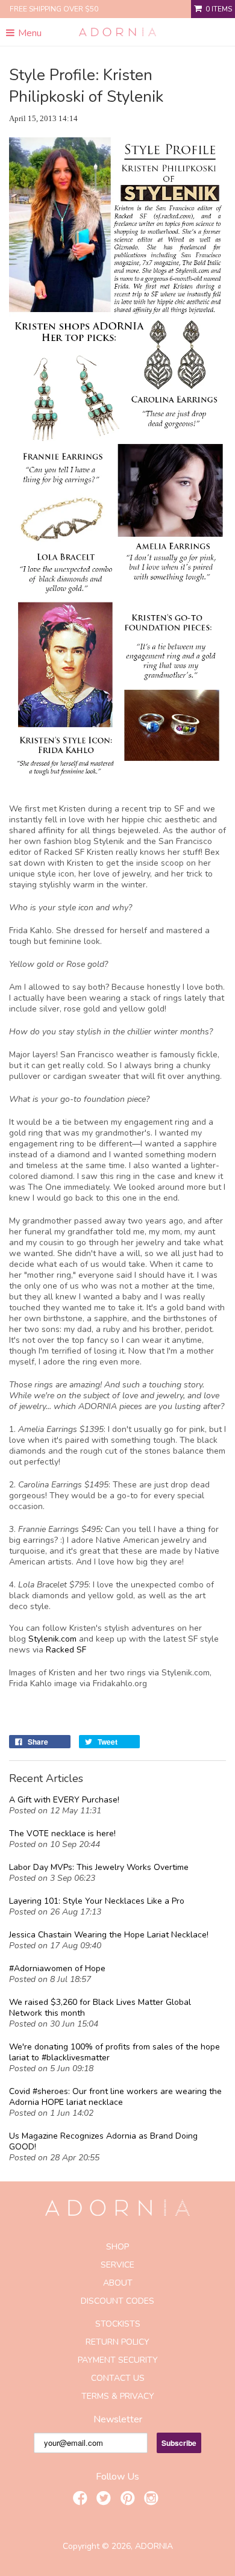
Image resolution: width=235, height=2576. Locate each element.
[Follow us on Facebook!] (82, 2500)
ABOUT (118, 2283)
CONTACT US (118, 2378)
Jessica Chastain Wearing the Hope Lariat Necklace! (109, 1935)
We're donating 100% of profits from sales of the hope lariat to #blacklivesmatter (114, 2052)
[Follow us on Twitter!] (105, 2500)
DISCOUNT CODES (117, 2301)
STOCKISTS (118, 2324)
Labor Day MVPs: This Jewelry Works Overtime (99, 1868)
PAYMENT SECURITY (118, 2360)
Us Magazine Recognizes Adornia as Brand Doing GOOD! (103, 2142)
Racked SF (66, 1650)
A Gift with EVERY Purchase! (64, 1800)
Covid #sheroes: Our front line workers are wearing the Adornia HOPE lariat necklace (115, 2097)
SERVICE (117, 2265)
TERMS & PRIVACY (118, 2396)
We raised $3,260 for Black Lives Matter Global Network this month (100, 2008)
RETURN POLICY (117, 2342)
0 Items (219, 9)
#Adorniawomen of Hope (57, 1969)
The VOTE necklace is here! (62, 1834)
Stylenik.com (54, 1639)
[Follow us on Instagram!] (153, 2500)
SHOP (117, 2247)
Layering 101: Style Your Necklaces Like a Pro (97, 1901)
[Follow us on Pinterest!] (130, 2500)
